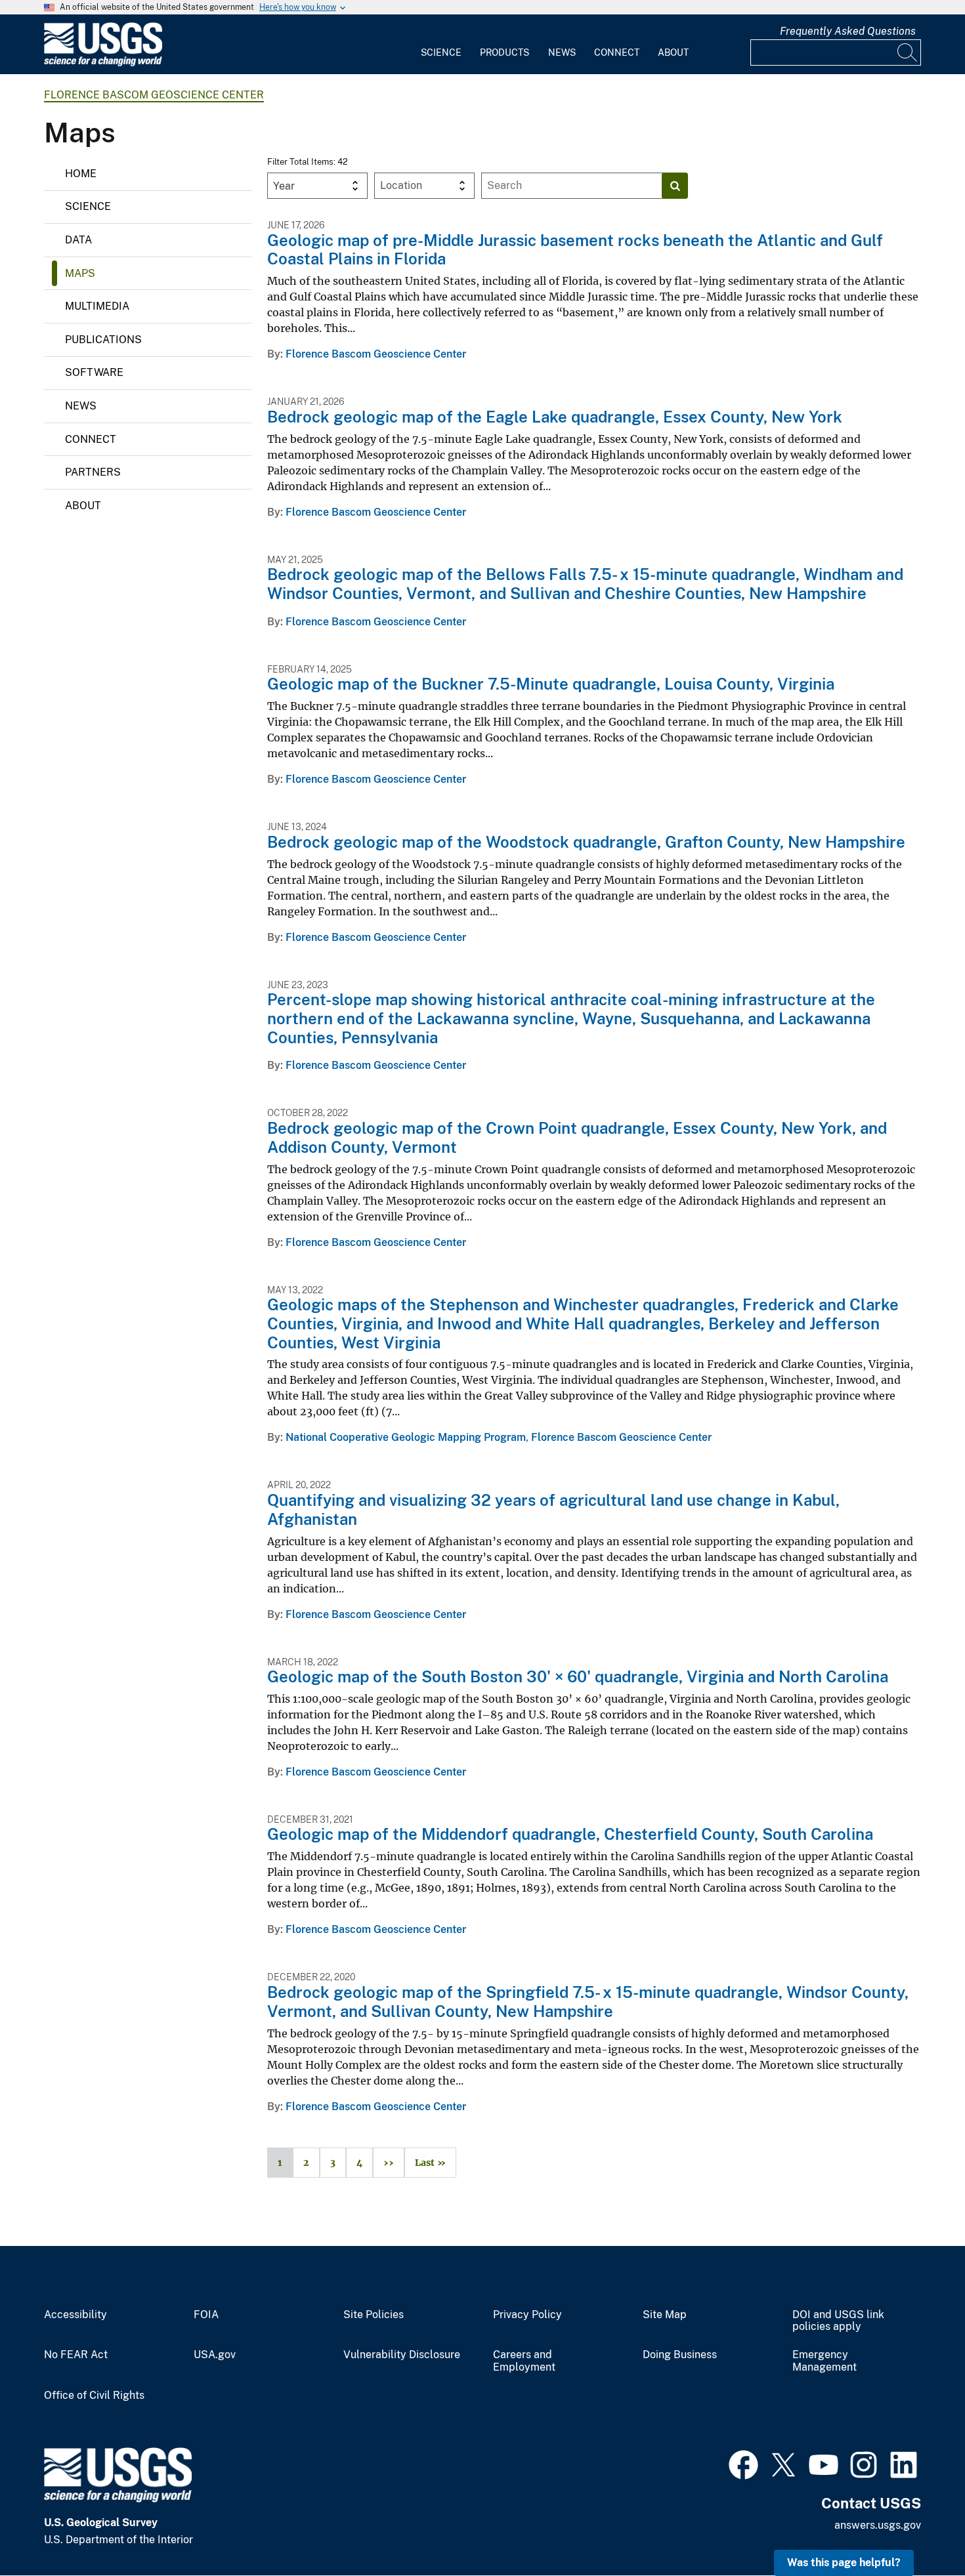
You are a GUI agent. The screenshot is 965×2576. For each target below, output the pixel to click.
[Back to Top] (917, 2528)
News (562, 52)
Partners (93, 472)
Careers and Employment (524, 2361)
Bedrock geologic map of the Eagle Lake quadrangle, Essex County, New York (555, 417)
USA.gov (215, 2355)
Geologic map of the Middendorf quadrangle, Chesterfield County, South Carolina (570, 1834)
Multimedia (97, 306)
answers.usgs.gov (878, 2525)
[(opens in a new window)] (743, 2463)
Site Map (665, 2315)
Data (78, 240)
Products (504, 52)
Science (441, 52)
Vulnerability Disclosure (402, 2355)
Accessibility (75, 2315)
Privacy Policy (527, 2315)
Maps (80, 273)
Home (81, 174)
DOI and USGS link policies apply (838, 2321)
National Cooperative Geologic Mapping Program (406, 1437)
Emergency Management (825, 2361)
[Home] (103, 63)
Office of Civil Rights (94, 2396)
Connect (617, 52)
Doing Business (680, 2355)
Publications (103, 340)
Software (94, 372)
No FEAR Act (76, 2355)
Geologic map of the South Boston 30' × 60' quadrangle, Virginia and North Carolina (578, 1676)
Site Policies (374, 2315)
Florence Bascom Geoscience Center (154, 95)
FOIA (206, 2315)
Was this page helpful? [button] (844, 2563)
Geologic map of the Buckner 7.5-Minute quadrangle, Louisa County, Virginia (551, 684)
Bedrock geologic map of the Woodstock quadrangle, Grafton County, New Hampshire (586, 842)
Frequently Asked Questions (848, 31)
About (673, 52)
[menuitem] (441, 45)
